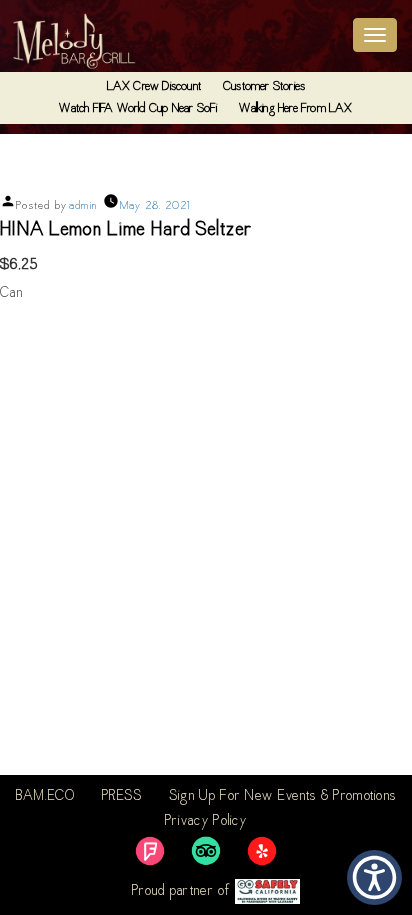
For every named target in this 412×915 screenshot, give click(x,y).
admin (83, 206)
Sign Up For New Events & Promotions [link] (283, 797)
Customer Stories (264, 87)
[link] (150, 851)
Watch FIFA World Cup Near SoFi (138, 109)
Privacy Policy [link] (206, 822)
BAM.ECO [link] (46, 797)
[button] (374, 877)
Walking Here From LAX (295, 109)
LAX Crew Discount (154, 87)
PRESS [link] (122, 797)
